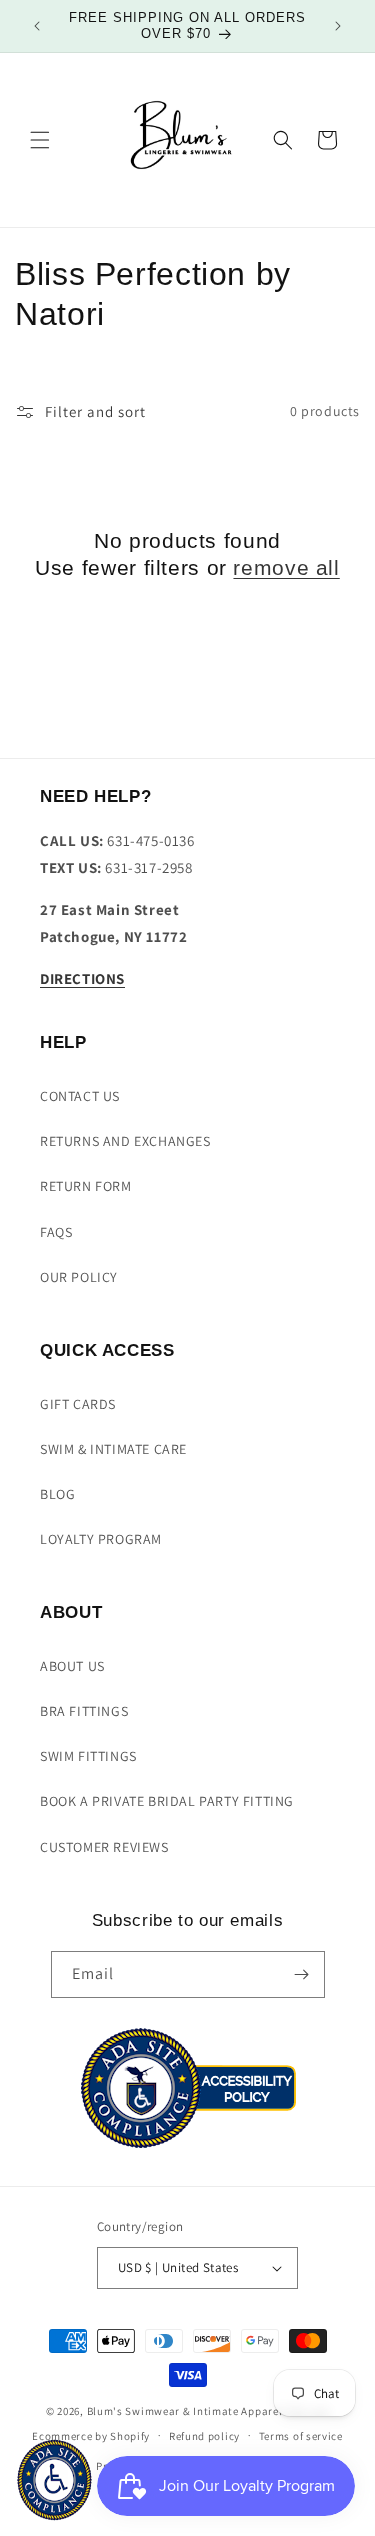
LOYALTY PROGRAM (101, 1539)
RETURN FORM (86, 1186)
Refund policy (204, 2436)
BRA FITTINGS (84, 1711)
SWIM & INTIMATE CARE (113, 1449)
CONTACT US (80, 1096)
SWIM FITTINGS (88, 1756)
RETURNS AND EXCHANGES (125, 1141)
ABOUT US (72, 1666)
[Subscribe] (302, 1974)
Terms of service (301, 2436)
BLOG (57, 1494)
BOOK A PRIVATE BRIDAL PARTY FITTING (167, 1801)
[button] (40, 140)
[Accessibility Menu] (54, 2480)
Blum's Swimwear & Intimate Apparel (185, 2411)
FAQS (56, 1232)
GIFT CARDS (78, 1404)
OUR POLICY (79, 1277)
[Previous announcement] (37, 26)
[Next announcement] (338, 26)
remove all (286, 567)
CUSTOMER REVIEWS (104, 1847)
